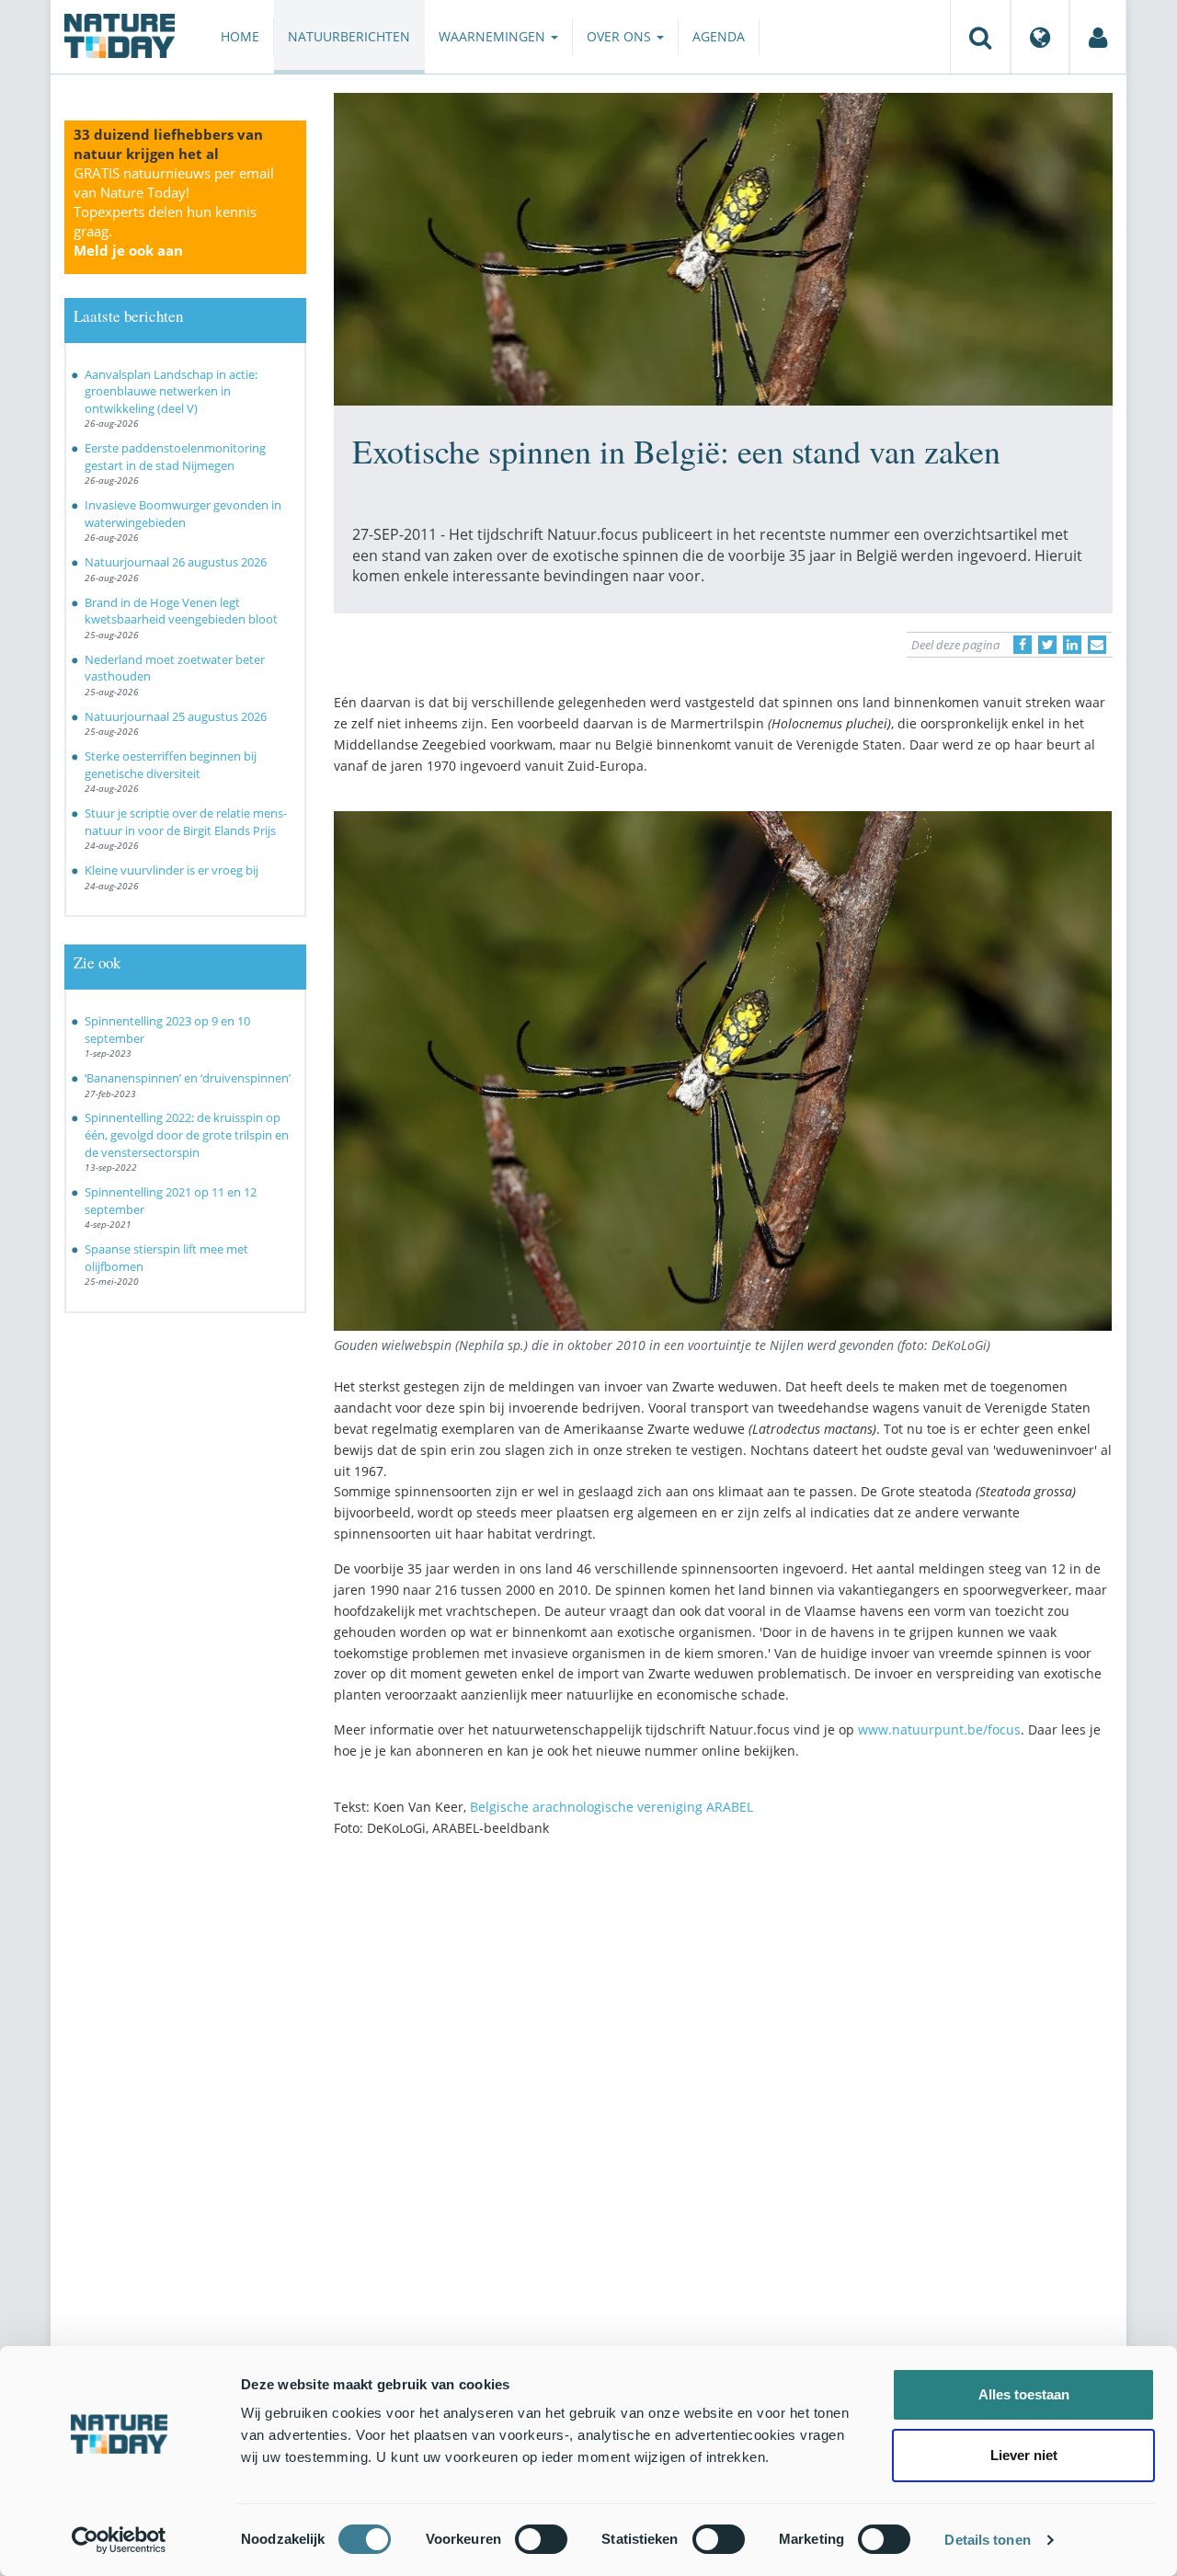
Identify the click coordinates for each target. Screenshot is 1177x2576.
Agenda (719, 36)
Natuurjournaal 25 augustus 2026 (176, 716)
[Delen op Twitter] (1047, 645)
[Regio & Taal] (1040, 37)
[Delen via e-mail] (1097, 645)
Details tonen (987, 2540)
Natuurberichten (349, 36)
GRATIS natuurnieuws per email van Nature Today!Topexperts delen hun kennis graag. (174, 212)
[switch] (541, 2539)
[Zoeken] (980, 37)
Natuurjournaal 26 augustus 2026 (176, 562)
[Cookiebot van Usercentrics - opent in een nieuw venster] (119, 2540)
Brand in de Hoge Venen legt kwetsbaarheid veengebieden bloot (181, 611)
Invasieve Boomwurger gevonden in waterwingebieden (183, 514)
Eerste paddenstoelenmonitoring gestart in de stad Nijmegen (175, 457)
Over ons (621, 36)
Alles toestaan (1024, 2394)
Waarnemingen (494, 36)
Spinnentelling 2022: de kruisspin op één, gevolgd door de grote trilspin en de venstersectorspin (187, 1134)
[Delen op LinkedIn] (1072, 645)
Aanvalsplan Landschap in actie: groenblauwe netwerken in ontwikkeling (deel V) (171, 391)
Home (240, 36)
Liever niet (1024, 2455)
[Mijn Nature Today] (1098, 37)
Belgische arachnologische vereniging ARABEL (611, 1807)
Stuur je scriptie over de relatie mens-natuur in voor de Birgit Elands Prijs (186, 822)
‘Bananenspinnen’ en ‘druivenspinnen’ (188, 1078)
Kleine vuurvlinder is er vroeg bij (171, 870)
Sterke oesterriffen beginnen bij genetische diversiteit (171, 765)
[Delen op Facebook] (1023, 645)
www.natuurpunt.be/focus (939, 1729)
